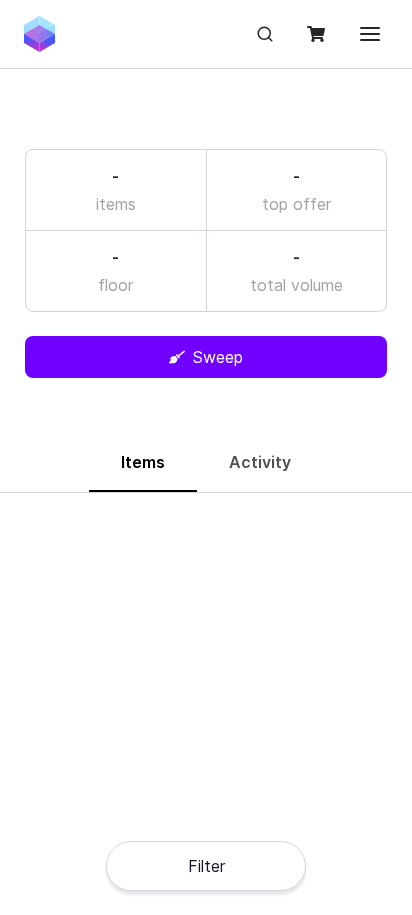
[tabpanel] (206, 521)
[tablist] (206, 463)
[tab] (143, 463)
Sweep (218, 357)
